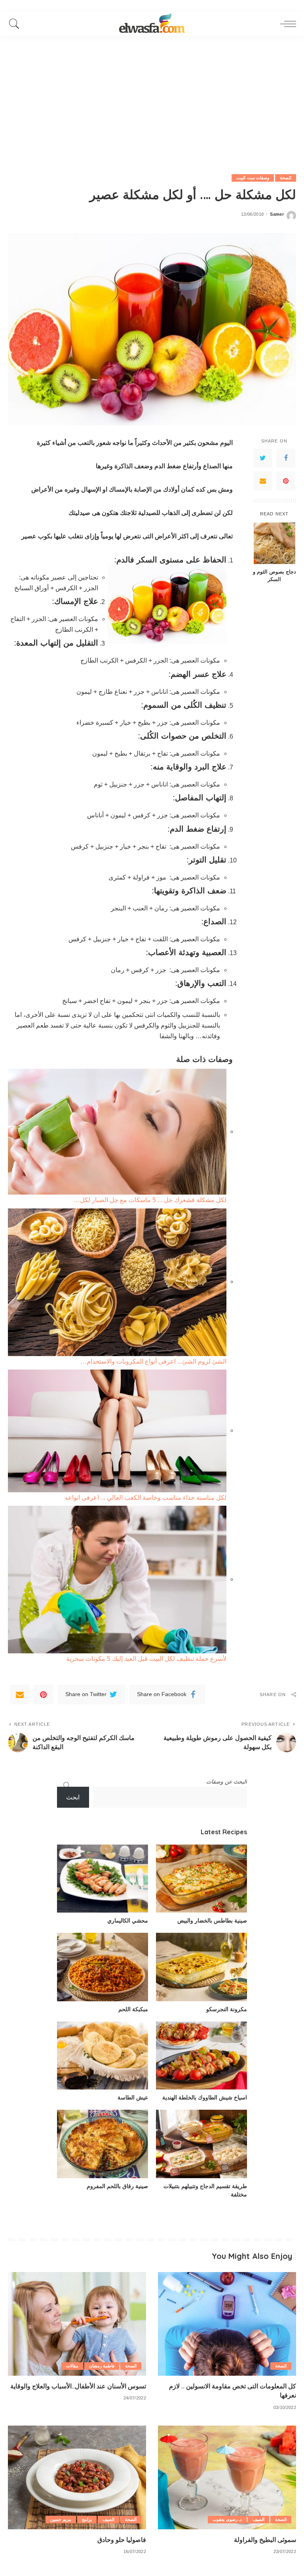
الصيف (258, 2519)
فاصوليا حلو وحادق (122, 2540)
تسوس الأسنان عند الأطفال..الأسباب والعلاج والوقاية (78, 2386)
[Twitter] (263, 458)
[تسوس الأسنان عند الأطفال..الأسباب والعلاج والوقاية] (77, 2324)
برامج (87, 2519)
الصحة (286, 178)
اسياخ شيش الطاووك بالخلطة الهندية (205, 2097)
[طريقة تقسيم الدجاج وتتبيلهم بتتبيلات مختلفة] (201, 2144)
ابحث (73, 1797)
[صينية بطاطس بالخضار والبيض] (201, 1879)
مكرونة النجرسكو (227, 2009)
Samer (277, 214)
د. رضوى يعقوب (227, 2519)
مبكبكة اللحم (133, 2009)
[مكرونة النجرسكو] (201, 1967)
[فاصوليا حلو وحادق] (77, 2477)
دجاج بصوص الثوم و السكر (275, 575)
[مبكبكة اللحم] (103, 1967)
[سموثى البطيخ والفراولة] (227, 2477)
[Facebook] (286, 458)
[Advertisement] (152, 95)
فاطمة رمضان (102, 2366)
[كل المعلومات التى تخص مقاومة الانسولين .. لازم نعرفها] (227, 2324)
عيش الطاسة (133, 2097)
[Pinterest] (286, 481)
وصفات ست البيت (253, 178)
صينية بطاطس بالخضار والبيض (212, 1921)
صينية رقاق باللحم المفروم (117, 2186)
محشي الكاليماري (128, 1921)
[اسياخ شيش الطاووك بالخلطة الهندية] (201, 2056)
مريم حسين (61, 2519)
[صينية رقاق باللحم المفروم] (103, 2144)
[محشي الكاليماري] (103, 1879)
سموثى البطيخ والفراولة (265, 2540)
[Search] (16, 24)
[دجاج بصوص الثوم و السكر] (275, 543)
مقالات (72, 2366)
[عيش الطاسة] (103, 2056)
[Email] (263, 481)
